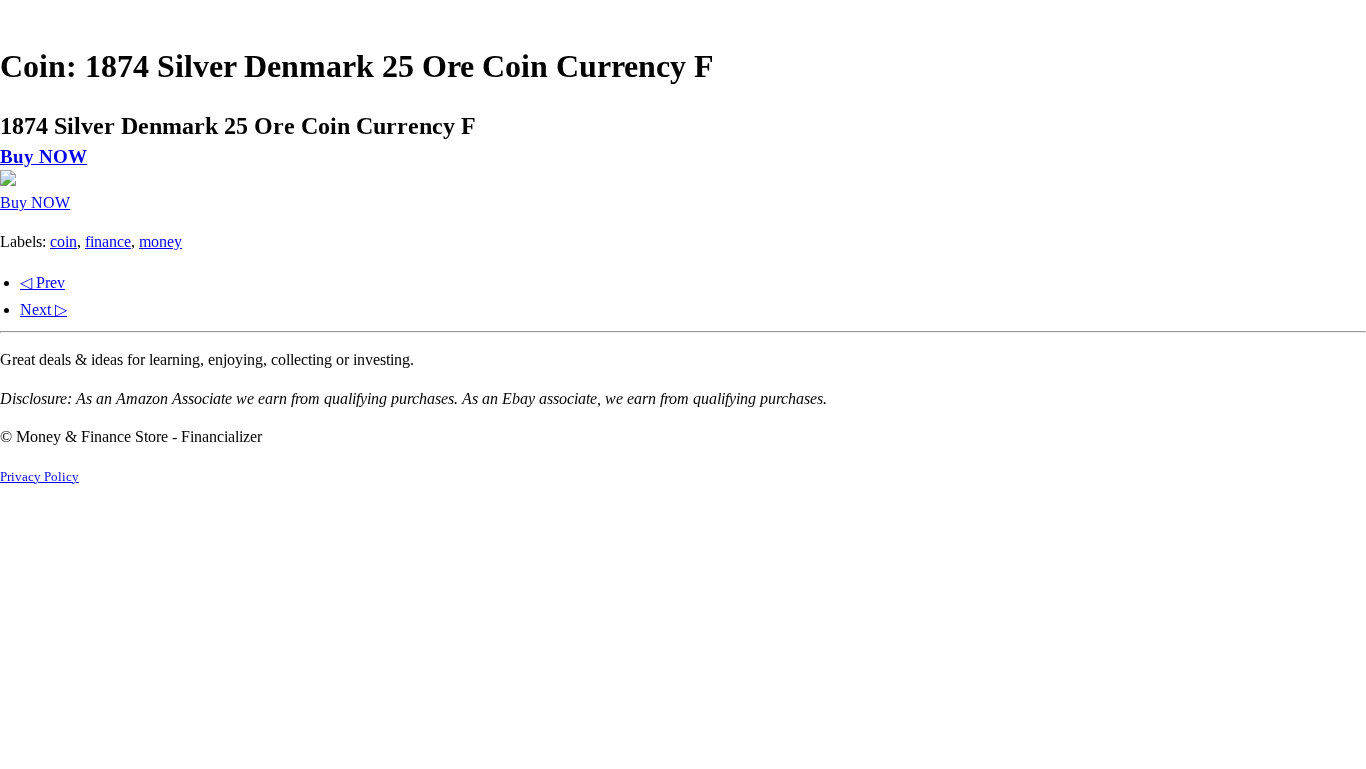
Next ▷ (43, 309)
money (160, 241)
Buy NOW (43, 156)
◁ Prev (42, 282)
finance (108, 241)
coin (63, 241)
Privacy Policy (39, 477)
